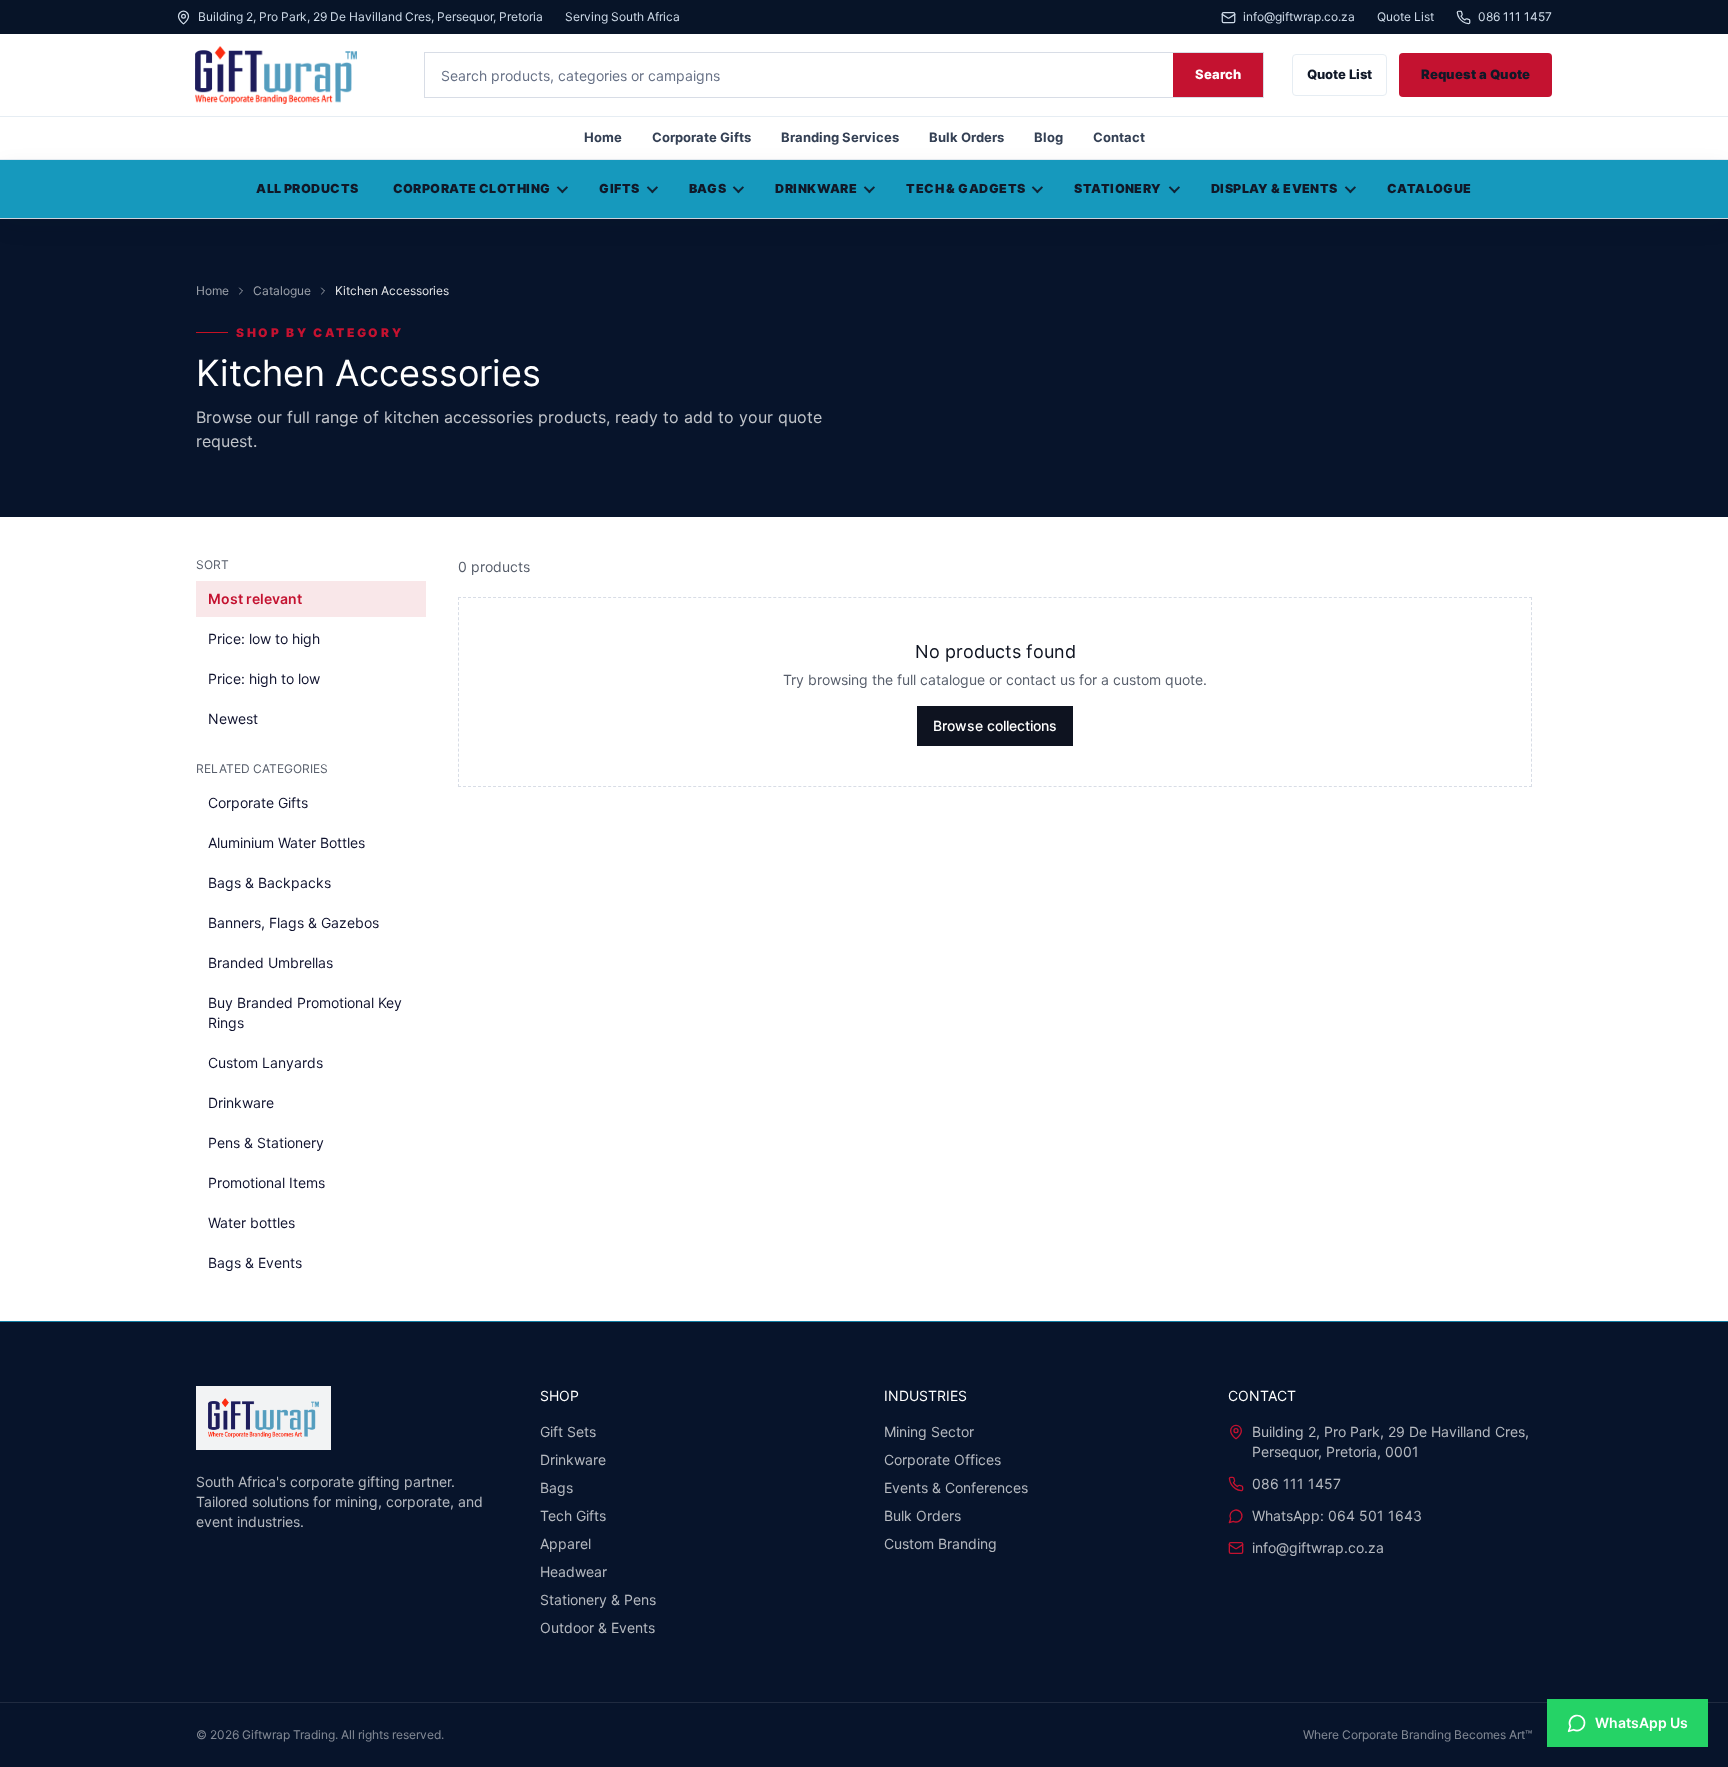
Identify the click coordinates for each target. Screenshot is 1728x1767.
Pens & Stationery (266, 1142)
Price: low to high (264, 638)
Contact (1119, 137)
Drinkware (816, 188)
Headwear (573, 1571)
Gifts (619, 188)
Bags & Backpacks (269, 882)
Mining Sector (929, 1431)
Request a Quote (1475, 74)
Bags (708, 188)
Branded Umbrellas (270, 962)
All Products (307, 188)
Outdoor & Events (597, 1627)
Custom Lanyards (265, 1062)
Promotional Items (266, 1182)
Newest (233, 718)
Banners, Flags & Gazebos (293, 922)
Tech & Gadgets (965, 188)
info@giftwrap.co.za (1299, 17)
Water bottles (251, 1222)
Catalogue (1429, 188)
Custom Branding (940, 1543)
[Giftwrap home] (286, 75)
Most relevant (255, 598)
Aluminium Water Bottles (286, 842)
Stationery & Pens (598, 1599)
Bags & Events (255, 1262)
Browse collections (995, 725)
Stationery (1117, 188)
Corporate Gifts (701, 137)
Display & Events (1274, 188)
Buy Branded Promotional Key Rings (305, 1012)
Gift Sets (568, 1431)
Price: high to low (264, 678)
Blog (1048, 137)
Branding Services (840, 137)
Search (1218, 74)
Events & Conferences (956, 1487)
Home (603, 137)
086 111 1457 (1515, 17)
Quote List (1405, 17)
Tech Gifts (573, 1515)
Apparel (565, 1543)
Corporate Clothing (472, 188)
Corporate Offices (942, 1459)
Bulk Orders (966, 137)
